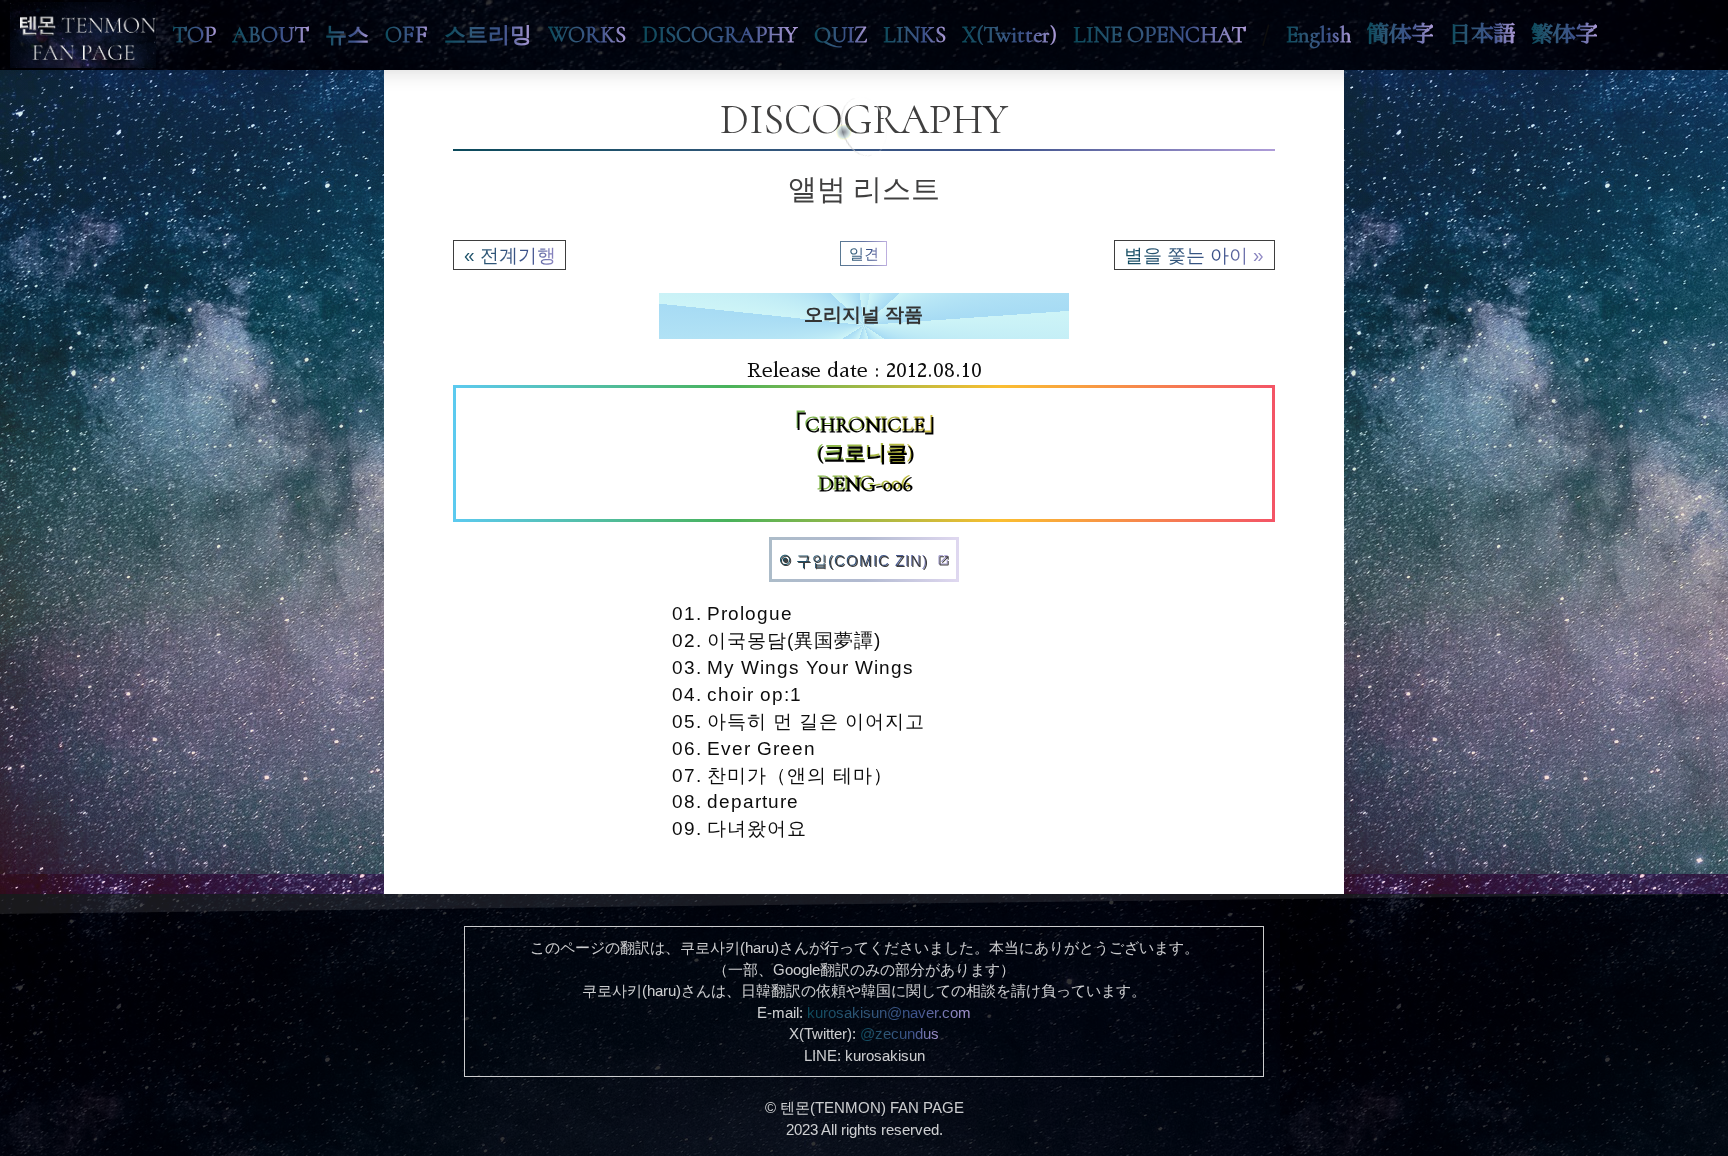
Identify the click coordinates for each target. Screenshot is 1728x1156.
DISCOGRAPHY (720, 34)
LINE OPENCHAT (1159, 34)
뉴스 (347, 34)
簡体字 (1400, 34)
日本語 (1482, 34)
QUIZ (840, 34)
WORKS (587, 34)
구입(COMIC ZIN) (863, 560)
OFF (406, 34)
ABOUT (270, 34)
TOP (194, 34)
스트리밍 (488, 34)
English (1318, 34)
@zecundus (899, 1033)
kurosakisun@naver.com (889, 1012)
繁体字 (1564, 34)
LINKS (914, 34)
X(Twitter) (1009, 34)
